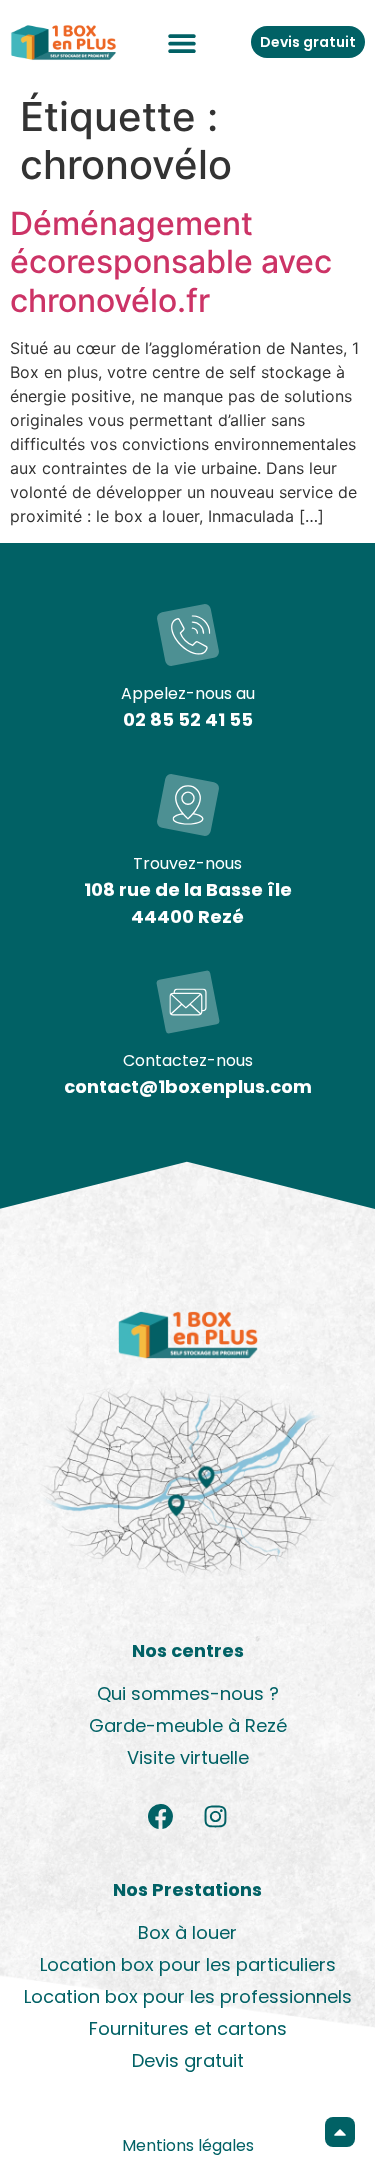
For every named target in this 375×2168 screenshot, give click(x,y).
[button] (182, 42)
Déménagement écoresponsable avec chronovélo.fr (171, 262)
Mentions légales (188, 2145)
